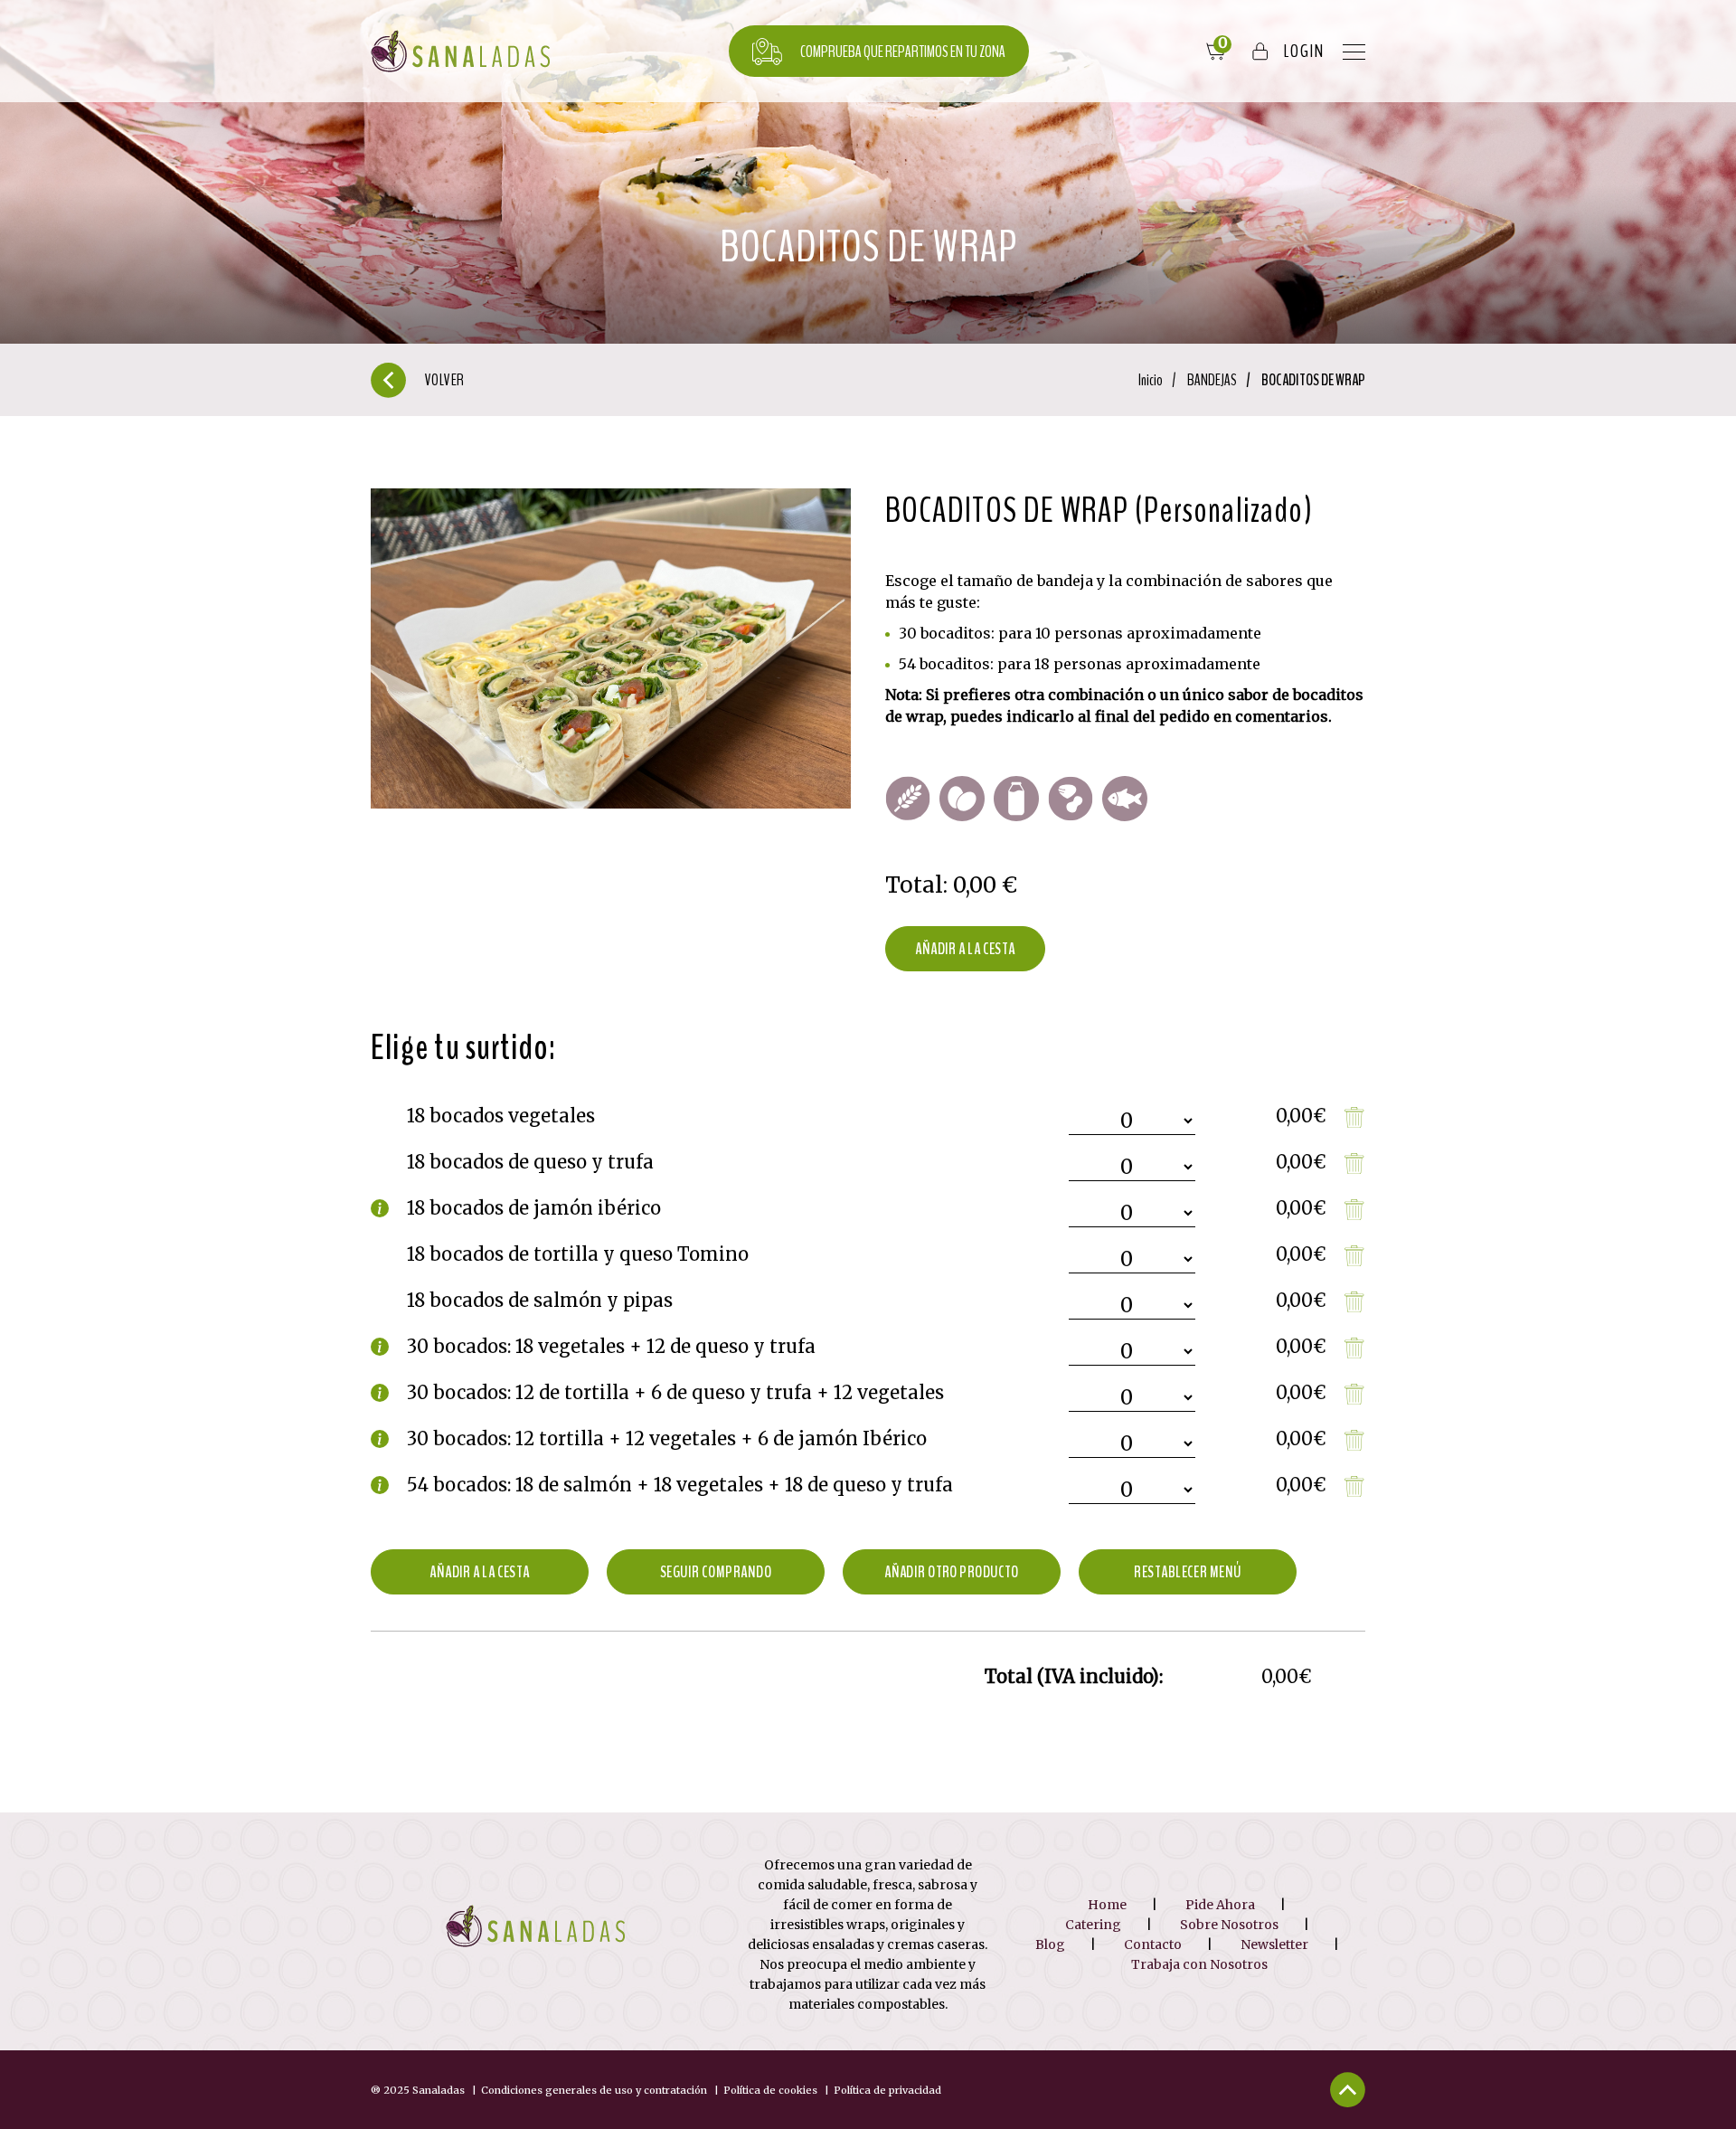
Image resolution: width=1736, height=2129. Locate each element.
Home (1107, 1905)
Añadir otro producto (952, 1572)
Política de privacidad (887, 2090)
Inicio (1151, 380)
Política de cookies (770, 2090)
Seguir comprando (716, 1572)
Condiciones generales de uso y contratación (594, 2090)
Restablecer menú (1187, 1572)
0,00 (975, 885)
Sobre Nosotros (1229, 1925)
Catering (1093, 1925)
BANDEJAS (1212, 380)
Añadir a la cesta (965, 949)
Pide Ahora (1220, 1905)
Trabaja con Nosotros (1199, 1964)
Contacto (1153, 1944)
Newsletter (1274, 1944)
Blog (1050, 1944)
